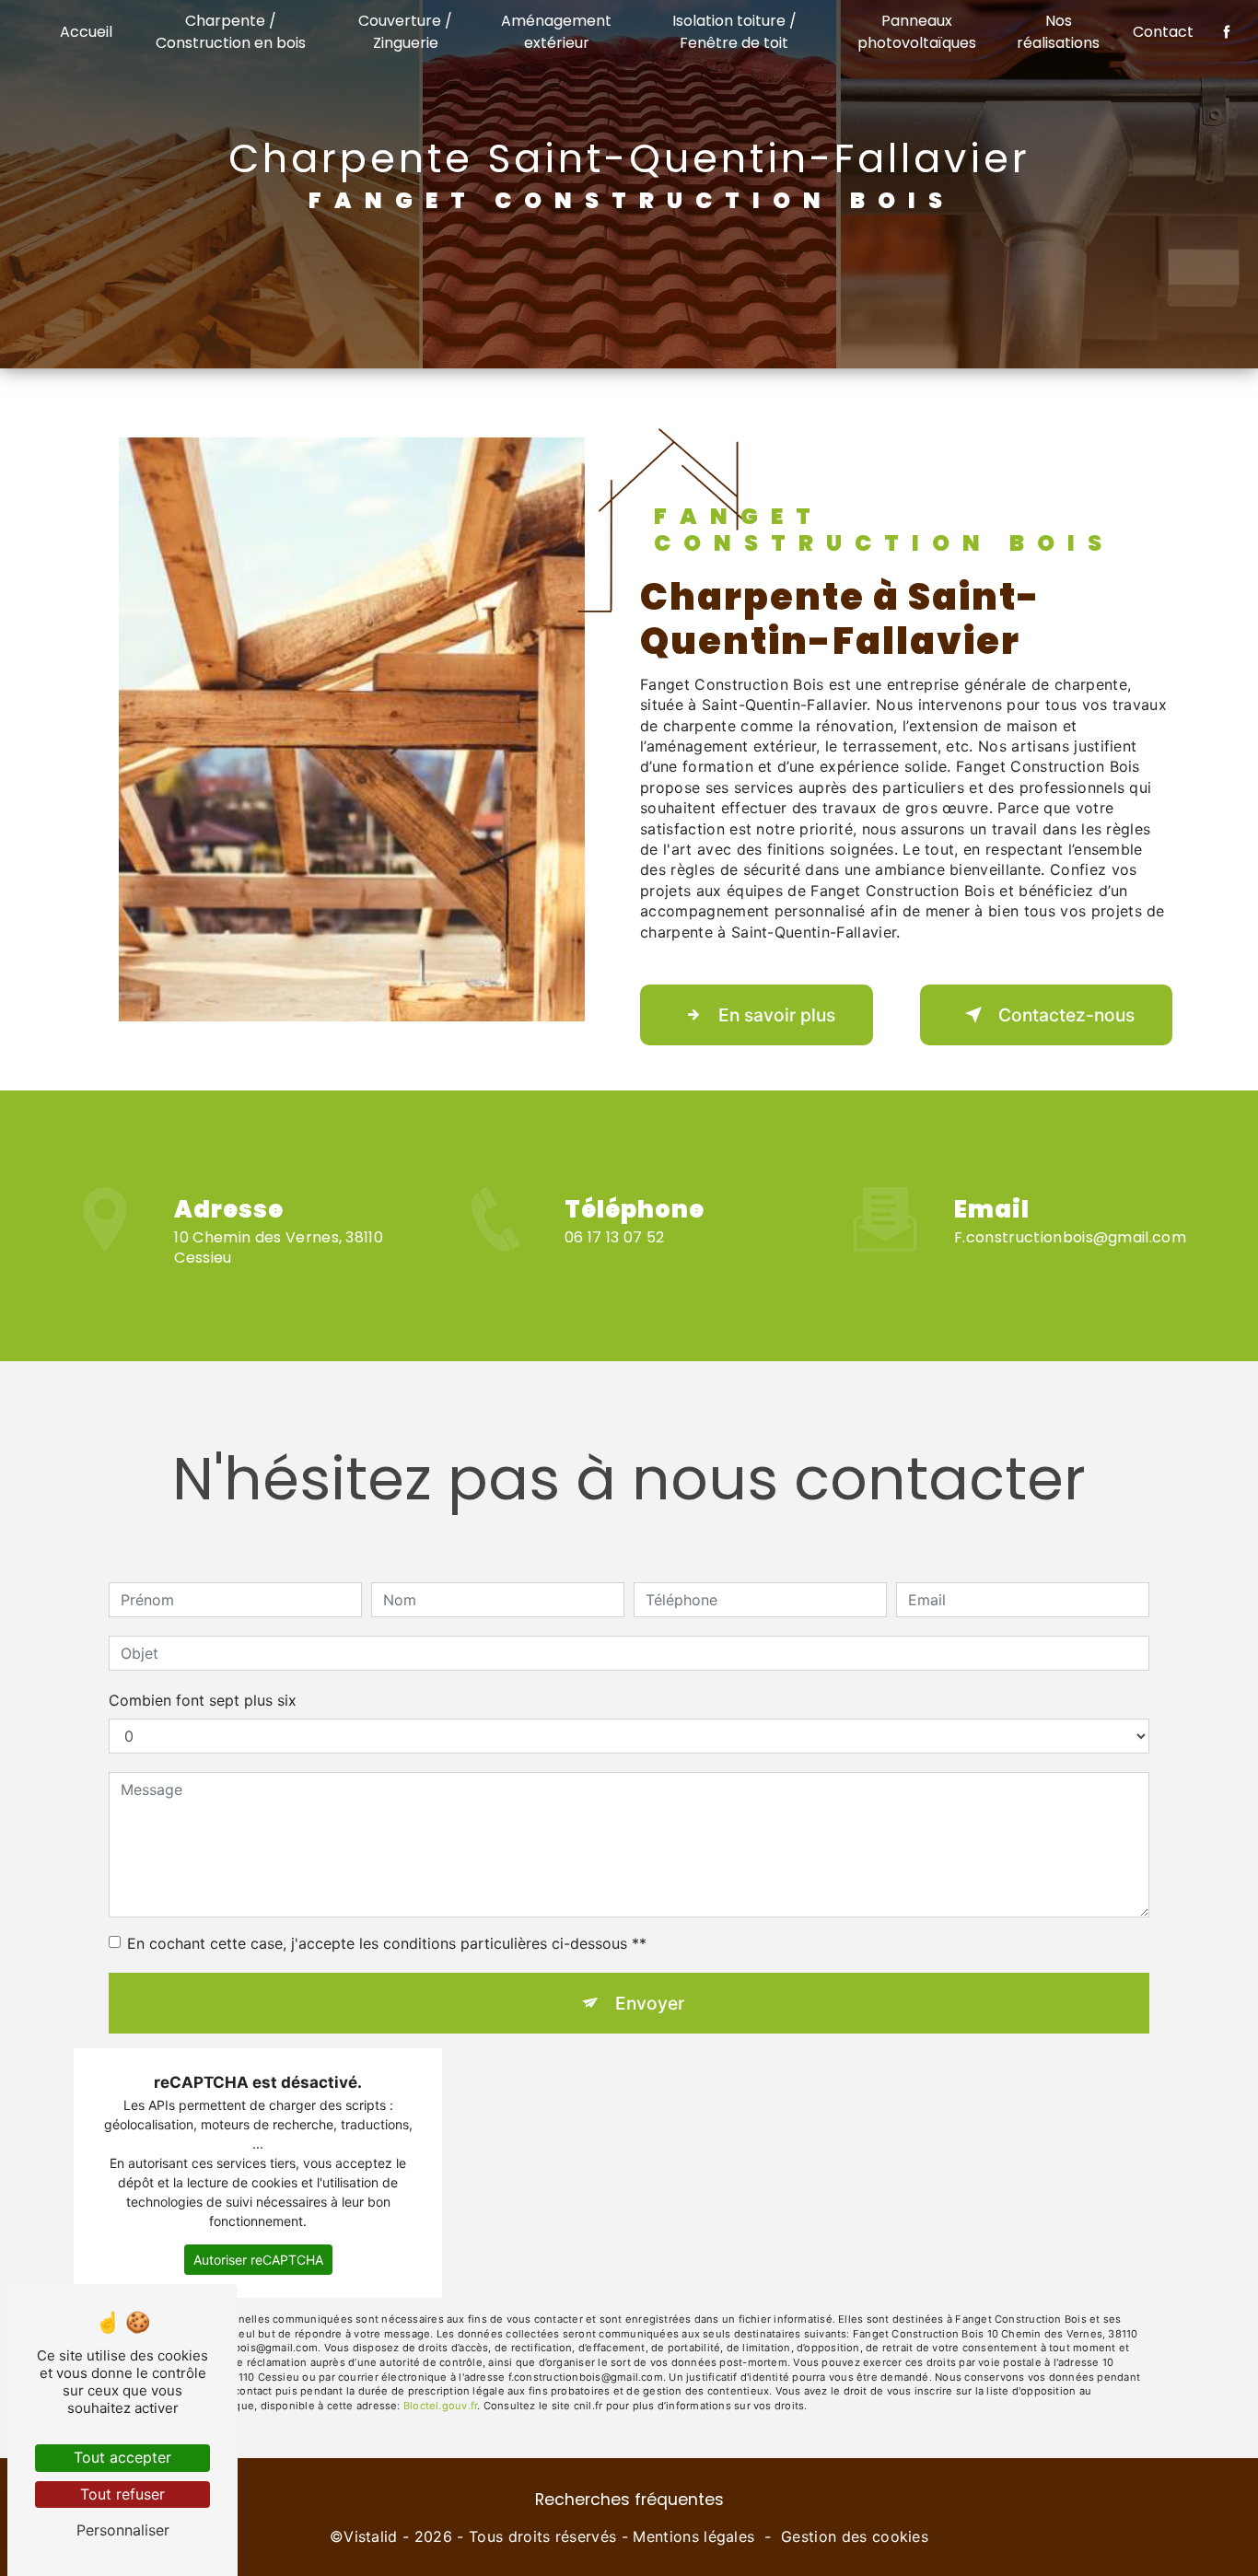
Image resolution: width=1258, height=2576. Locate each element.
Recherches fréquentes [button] (629, 2500)
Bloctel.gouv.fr (440, 2406)
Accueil (86, 32)
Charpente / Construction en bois (231, 32)
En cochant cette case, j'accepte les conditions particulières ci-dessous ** (387, 1943)
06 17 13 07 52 (615, 1237)
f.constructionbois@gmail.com (1070, 1237)
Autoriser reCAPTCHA (258, 2260)
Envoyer (650, 2003)
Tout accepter (122, 2457)
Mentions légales (693, 2536)
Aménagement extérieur (556, 32)
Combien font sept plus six (203, 1700)
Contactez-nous (1066, 1015)
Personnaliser (123, 2530)
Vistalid (371, 2536)
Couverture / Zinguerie (405, 32)
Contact (1163, 32)
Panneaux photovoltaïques (917, 32)
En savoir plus (777, 1015)
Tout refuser (122, 2494)
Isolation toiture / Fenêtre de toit (734, 32)
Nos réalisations (1058, 32)
